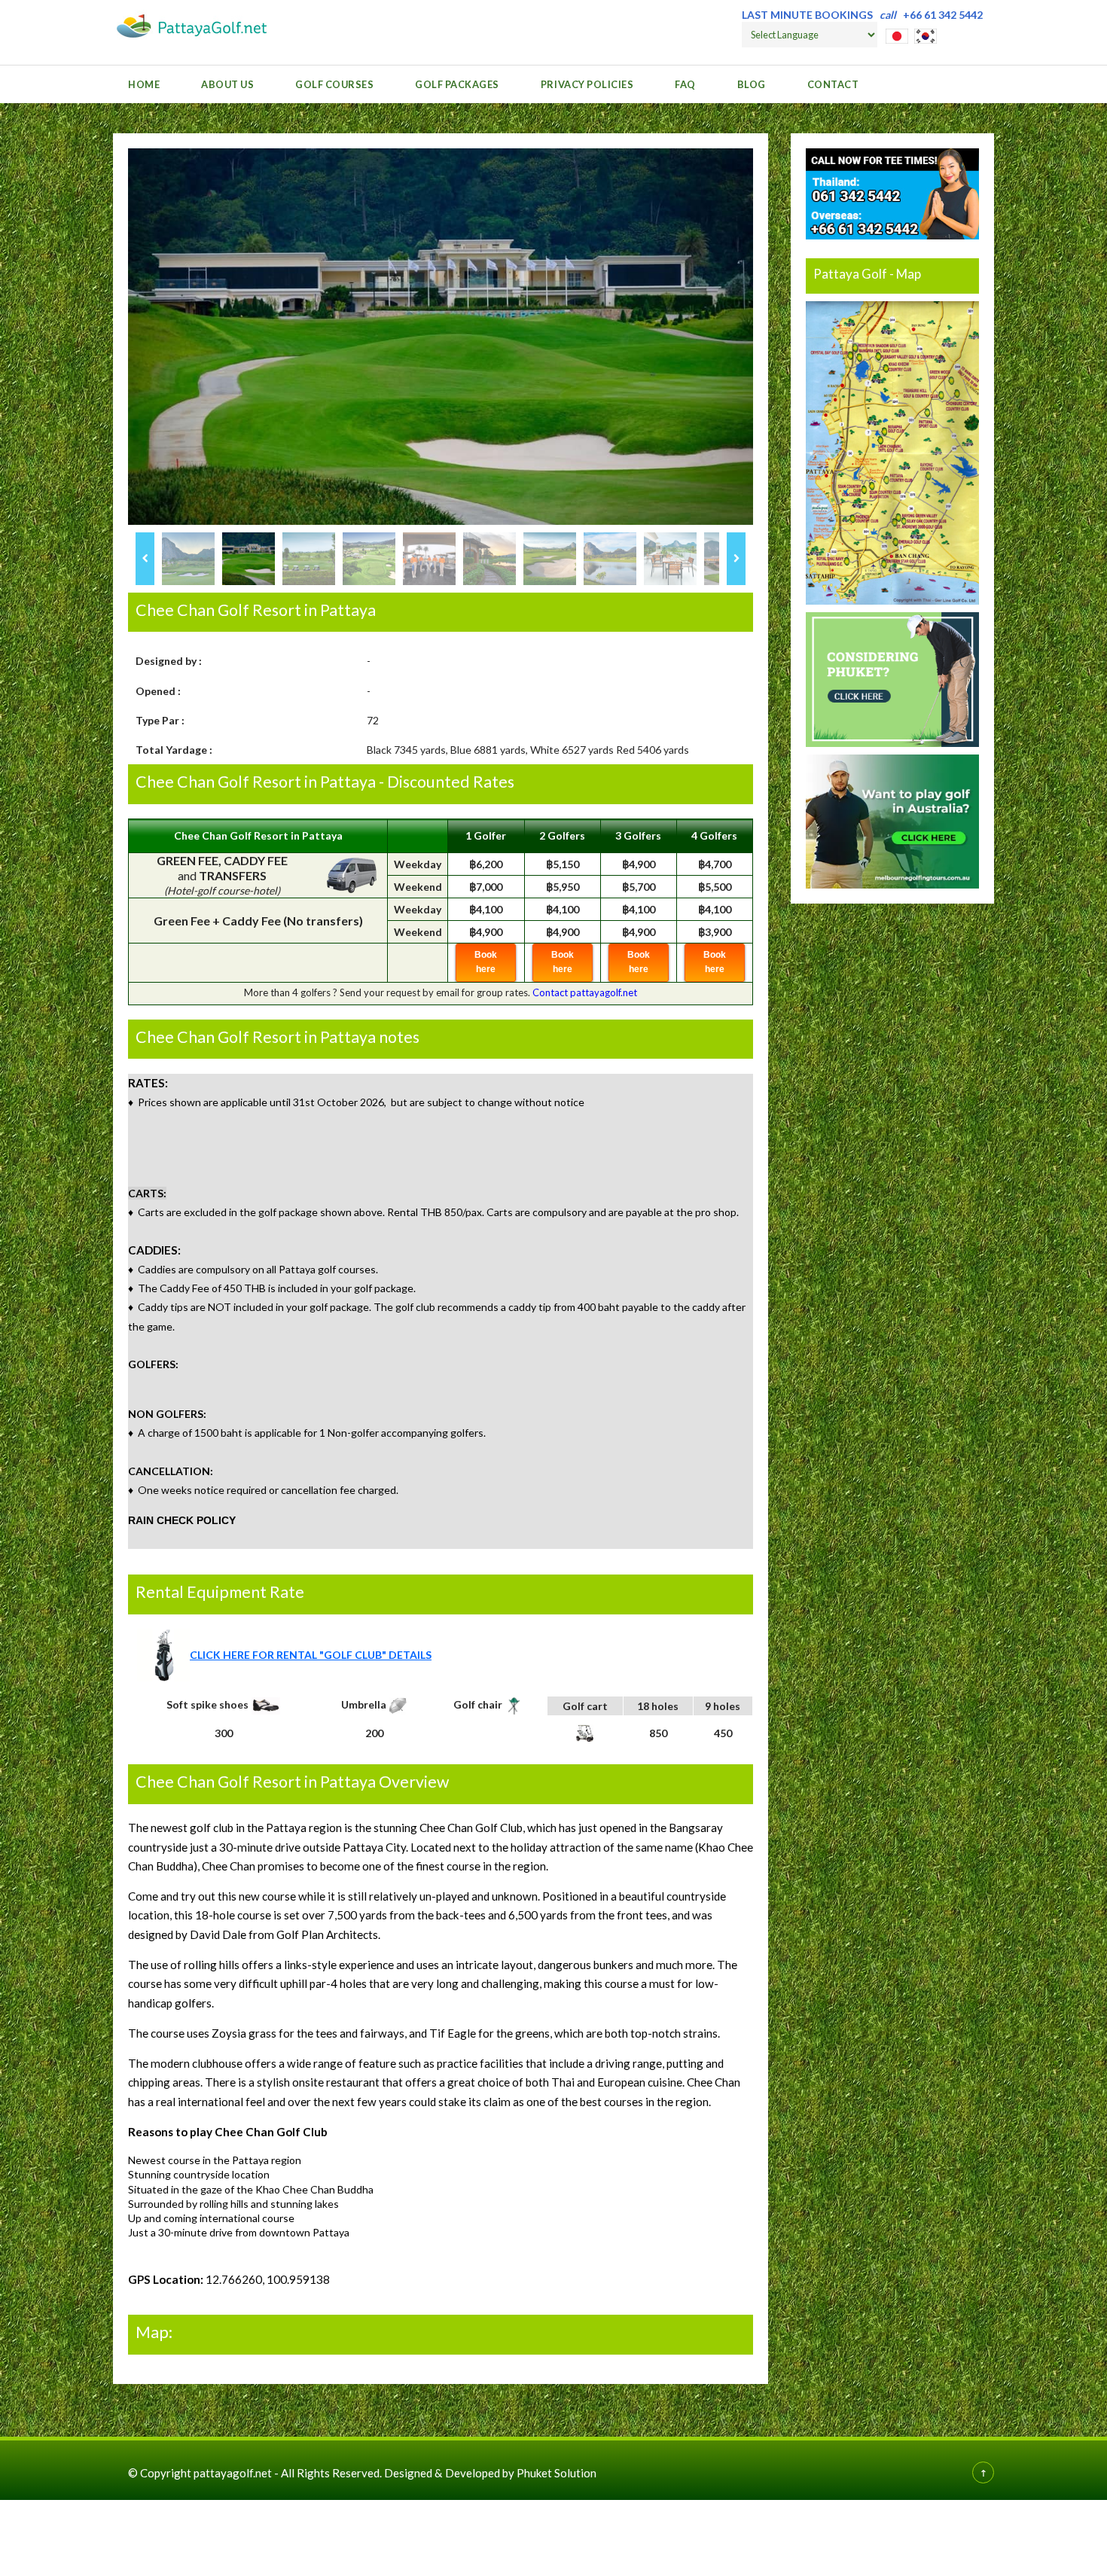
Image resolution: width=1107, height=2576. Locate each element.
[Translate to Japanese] (897, 34)
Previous (145, 559)
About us (227, 84)
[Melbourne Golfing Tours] (892, 820)
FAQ (685, 84)
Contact (833, 84)
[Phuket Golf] (892, 678)
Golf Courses (334, 84)
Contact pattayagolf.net (585, 992)
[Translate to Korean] (926, 34)
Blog (752, 84)
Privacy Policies (587, 84)
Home (144, 84)
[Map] (892, 452)
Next (736, 559)
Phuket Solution (557, 2473)
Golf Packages (457, 84)
